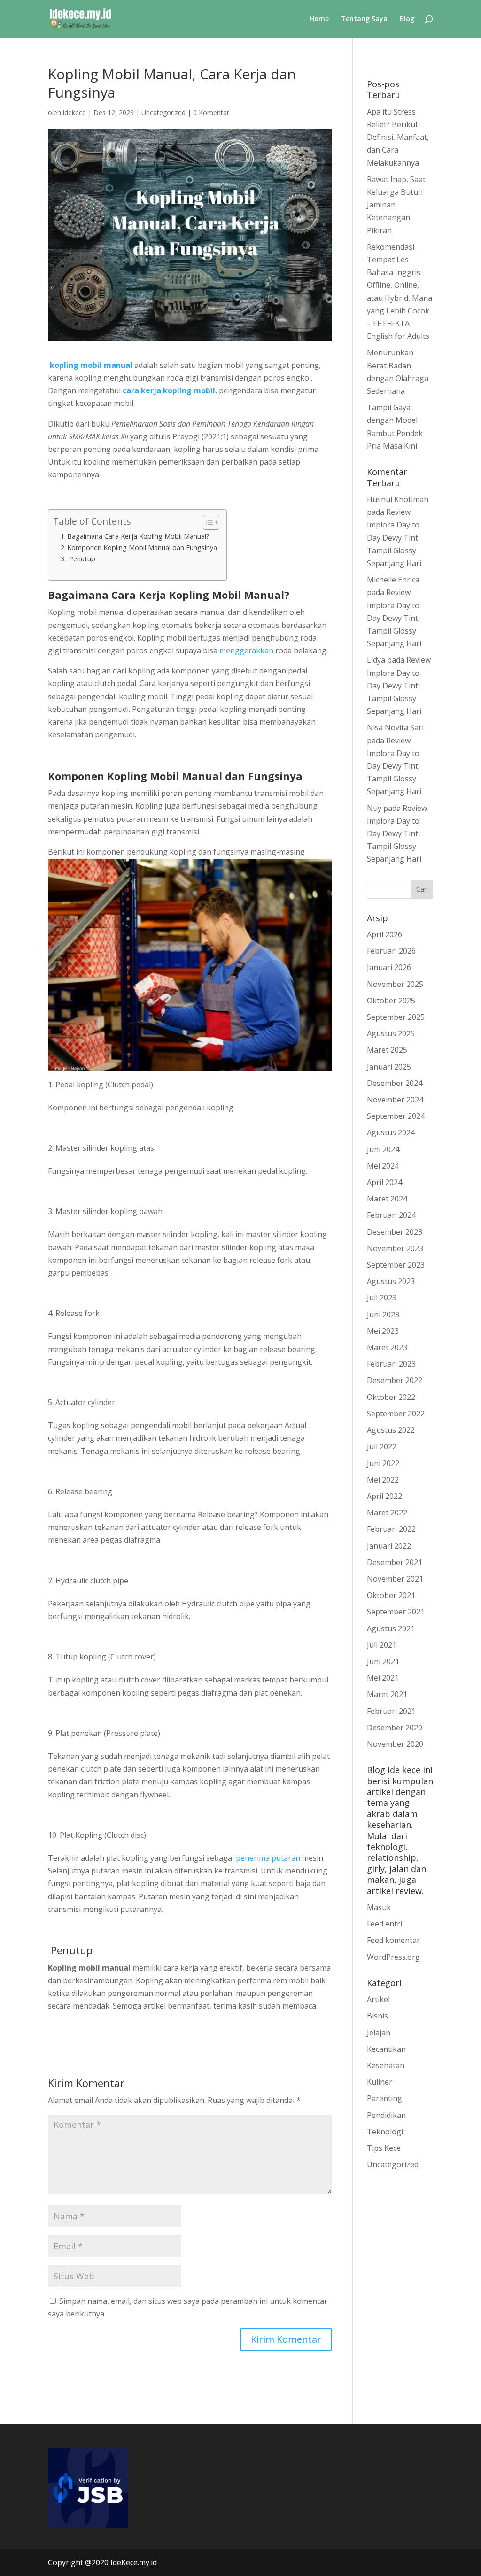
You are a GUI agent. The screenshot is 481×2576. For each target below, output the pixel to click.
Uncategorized (163, 112)
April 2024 (384, 1182)
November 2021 (395, 1579)
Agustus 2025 (391, 1033)
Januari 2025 (389, 1067)
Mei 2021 (383, 1678)
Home (319, 19)
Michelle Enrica (393, 580)
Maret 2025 (387, 1050)
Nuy (374, 808)
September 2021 (396, 1612)
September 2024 (396, 1116)
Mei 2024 (383, 1166)
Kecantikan (386, 2049)
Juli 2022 (382, 1446)
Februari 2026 (391, 951)
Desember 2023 (395, 1232)
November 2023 (395, 1248)
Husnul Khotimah (398, 499)
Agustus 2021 (391, 1628)
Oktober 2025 (391, 1001)
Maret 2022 (387, 1513)
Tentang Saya (364, 19)
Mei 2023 (383, 1331)
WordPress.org (393, 1957)
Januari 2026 (389, 967)
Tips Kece (384, 2148)
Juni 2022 (383, 1463)
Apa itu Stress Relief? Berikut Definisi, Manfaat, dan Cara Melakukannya (398, 137)
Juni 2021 (383, 1661)
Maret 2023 (387, 1347)
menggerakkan (246, 650)
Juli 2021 (382, 1645)
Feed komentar (393, 1940)
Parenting (384, 2098)
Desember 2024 (395, 1083)
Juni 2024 (383, 1149)
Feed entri (384, 1924)
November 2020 (395, 1744)
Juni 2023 (383, 1315)
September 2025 (396, 1017)
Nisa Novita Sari (395, 727)
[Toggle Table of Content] (206, 522)
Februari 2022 (391, 1529)
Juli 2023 (382, 1298)
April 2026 (384, 934)
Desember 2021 (395, 1562)
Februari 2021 (391, 1711)
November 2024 (395, 1100)
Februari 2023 (391, 1364)
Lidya (376, 660)
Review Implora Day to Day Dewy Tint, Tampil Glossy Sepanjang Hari (395, 538)
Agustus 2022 (391, 1430)
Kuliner (380, 2082)
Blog (407, 19)
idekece (74, 112)
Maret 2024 (387, 1199)
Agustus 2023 (391, 1281)
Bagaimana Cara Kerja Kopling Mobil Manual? (138, 536)
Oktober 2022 (391, 1397)
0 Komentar (211, 112)
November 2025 (395, 984)
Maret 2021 (387, 1694)
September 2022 (396, 1414)
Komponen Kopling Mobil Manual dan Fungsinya (142, 547)
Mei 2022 (383, 1480)
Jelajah (379, 2033)
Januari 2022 (389, 1546)
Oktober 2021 (391, 1595)
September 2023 (396, 1265)
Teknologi (385, 2132)
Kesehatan (386, 2065)
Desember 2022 (395, 1380)
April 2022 (384, 1496)
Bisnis (377, 2016)
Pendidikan (386, 2115)
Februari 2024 (391, 1215)
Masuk (379, 1907)
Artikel (378, 1999)
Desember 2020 (395, 1728)
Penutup (81, 559)
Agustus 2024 (391, 1132)
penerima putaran (268, 1858)
